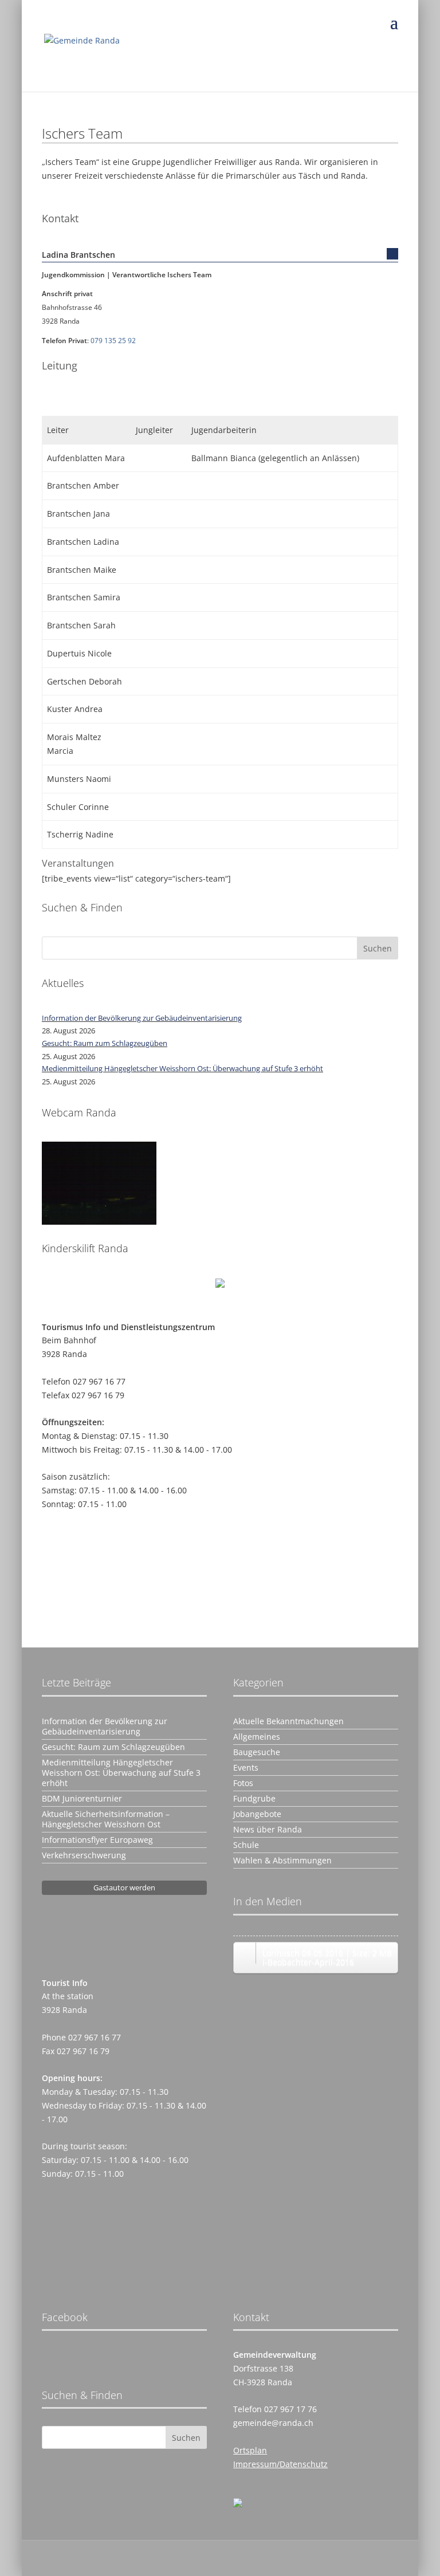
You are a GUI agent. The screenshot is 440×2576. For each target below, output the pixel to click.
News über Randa (268, 1830)
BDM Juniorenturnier (82, 1799)
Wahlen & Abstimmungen (282, 1861)
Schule (246, 1845)
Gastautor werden (124, 1887)
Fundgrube (254, 1799)
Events (246, 1768)
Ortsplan (250, 2450)
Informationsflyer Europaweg (97, 1840)
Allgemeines (257, 1737)
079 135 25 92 (113, 341)
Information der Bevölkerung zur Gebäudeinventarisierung (142, 1018)
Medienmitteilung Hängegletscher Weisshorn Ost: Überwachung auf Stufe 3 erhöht (182, 1068)
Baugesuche (257, 1752)
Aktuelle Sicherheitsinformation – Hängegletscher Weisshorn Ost (106, 1819)
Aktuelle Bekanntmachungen (288, 1721)
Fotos (243, 1783)
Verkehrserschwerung (84, 1855)
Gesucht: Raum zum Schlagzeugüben (105, 1043)
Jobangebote (257, 1814)
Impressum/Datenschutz (280, 2464)
